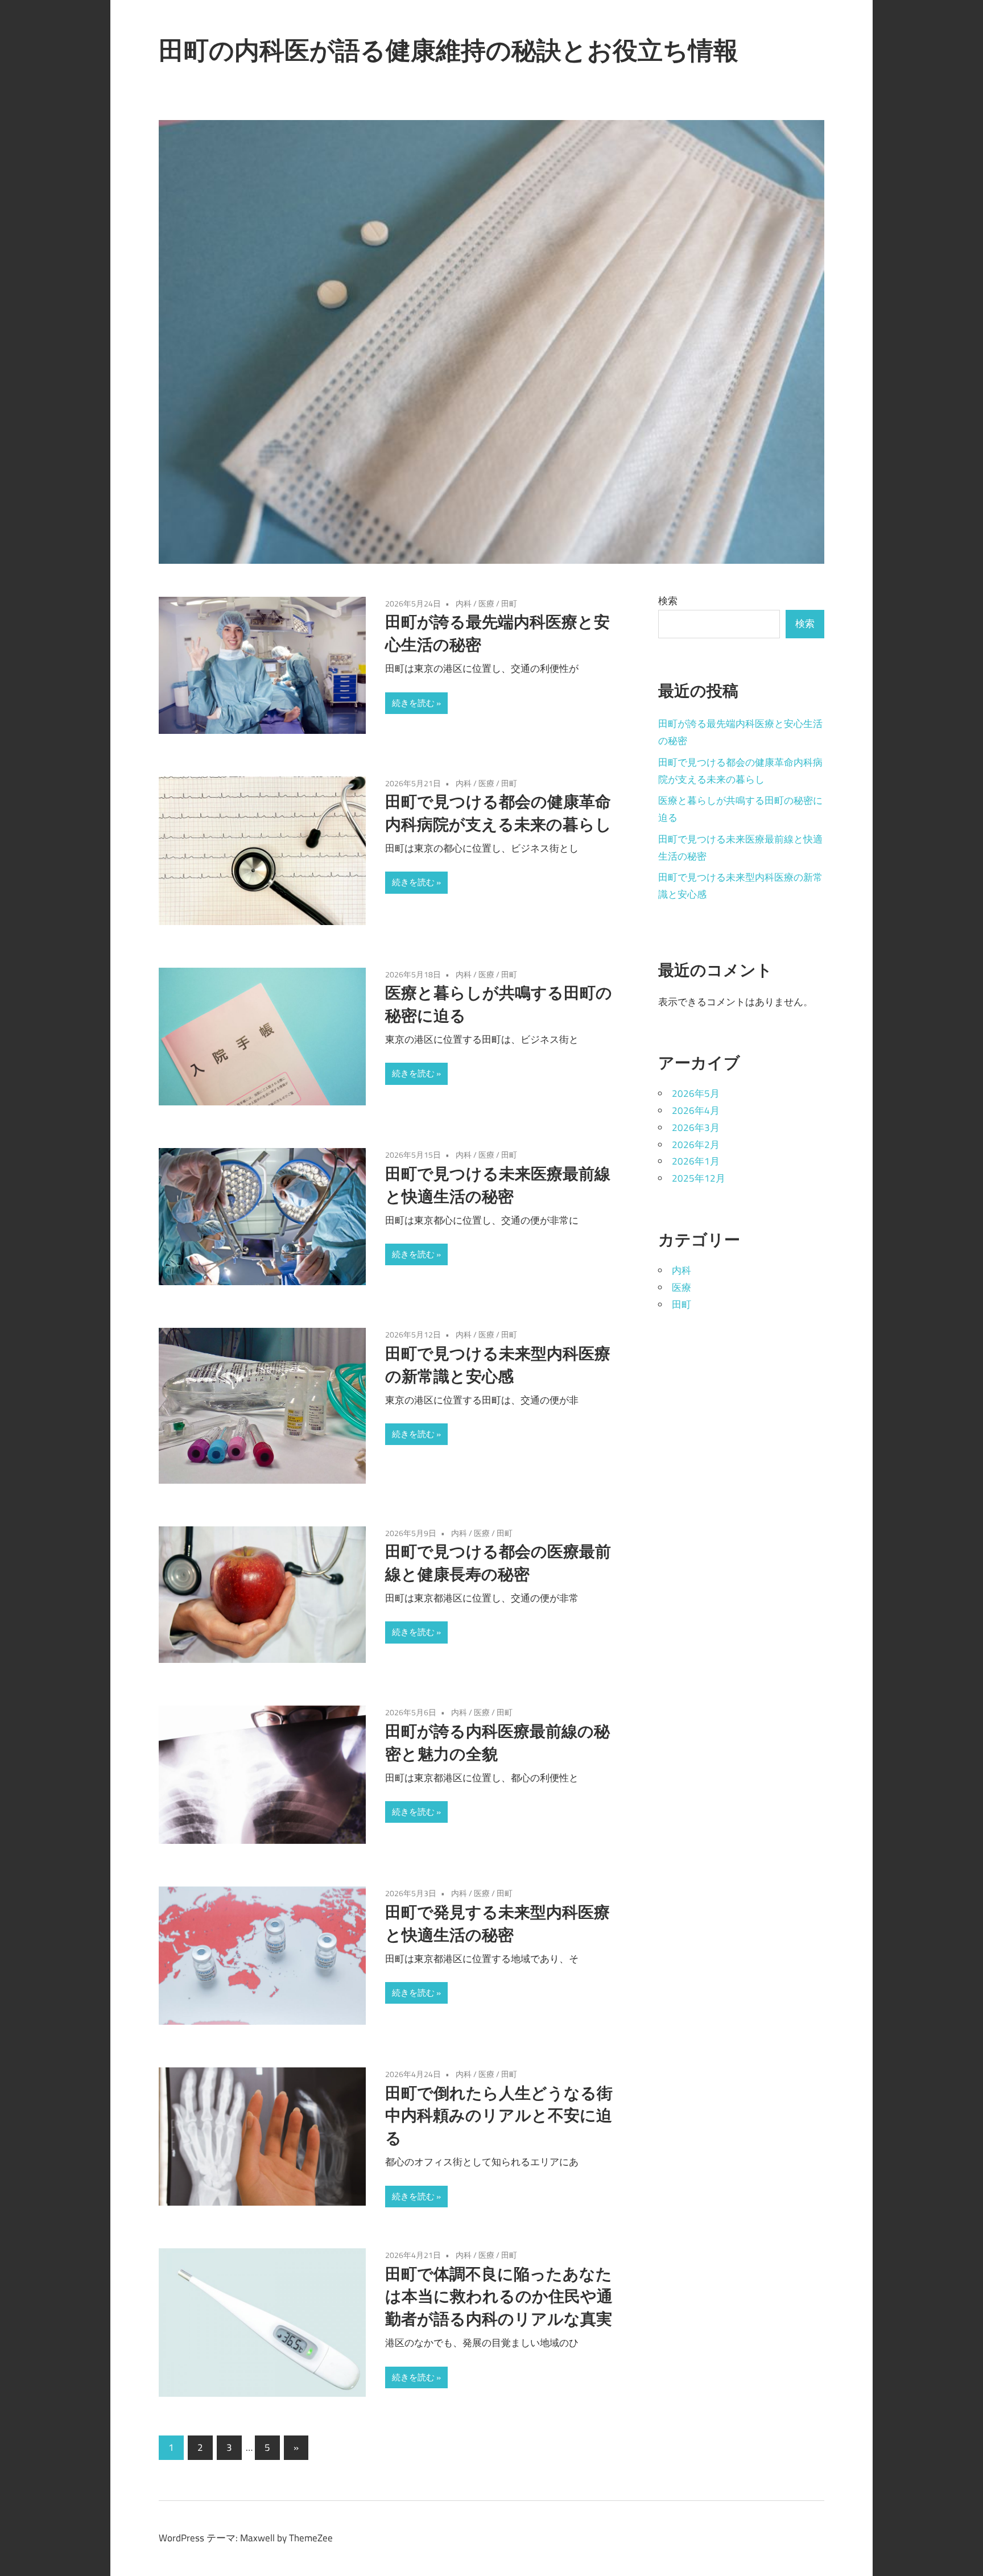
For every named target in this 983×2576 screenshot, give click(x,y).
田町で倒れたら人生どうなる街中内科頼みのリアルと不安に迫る (499, 2115)
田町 (509, 603)
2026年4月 (696, 1111)
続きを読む (413, 703)
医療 (486, 603)
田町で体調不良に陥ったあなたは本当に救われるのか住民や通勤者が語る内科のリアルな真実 (499, 2296)
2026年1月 (696, 1161)
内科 (464, 603)
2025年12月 (699, 1178)
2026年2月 (696, 1145)
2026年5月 (696, 1093)
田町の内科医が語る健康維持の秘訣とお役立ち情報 (449, 50)
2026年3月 (696, 1128)
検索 (668, 601)
